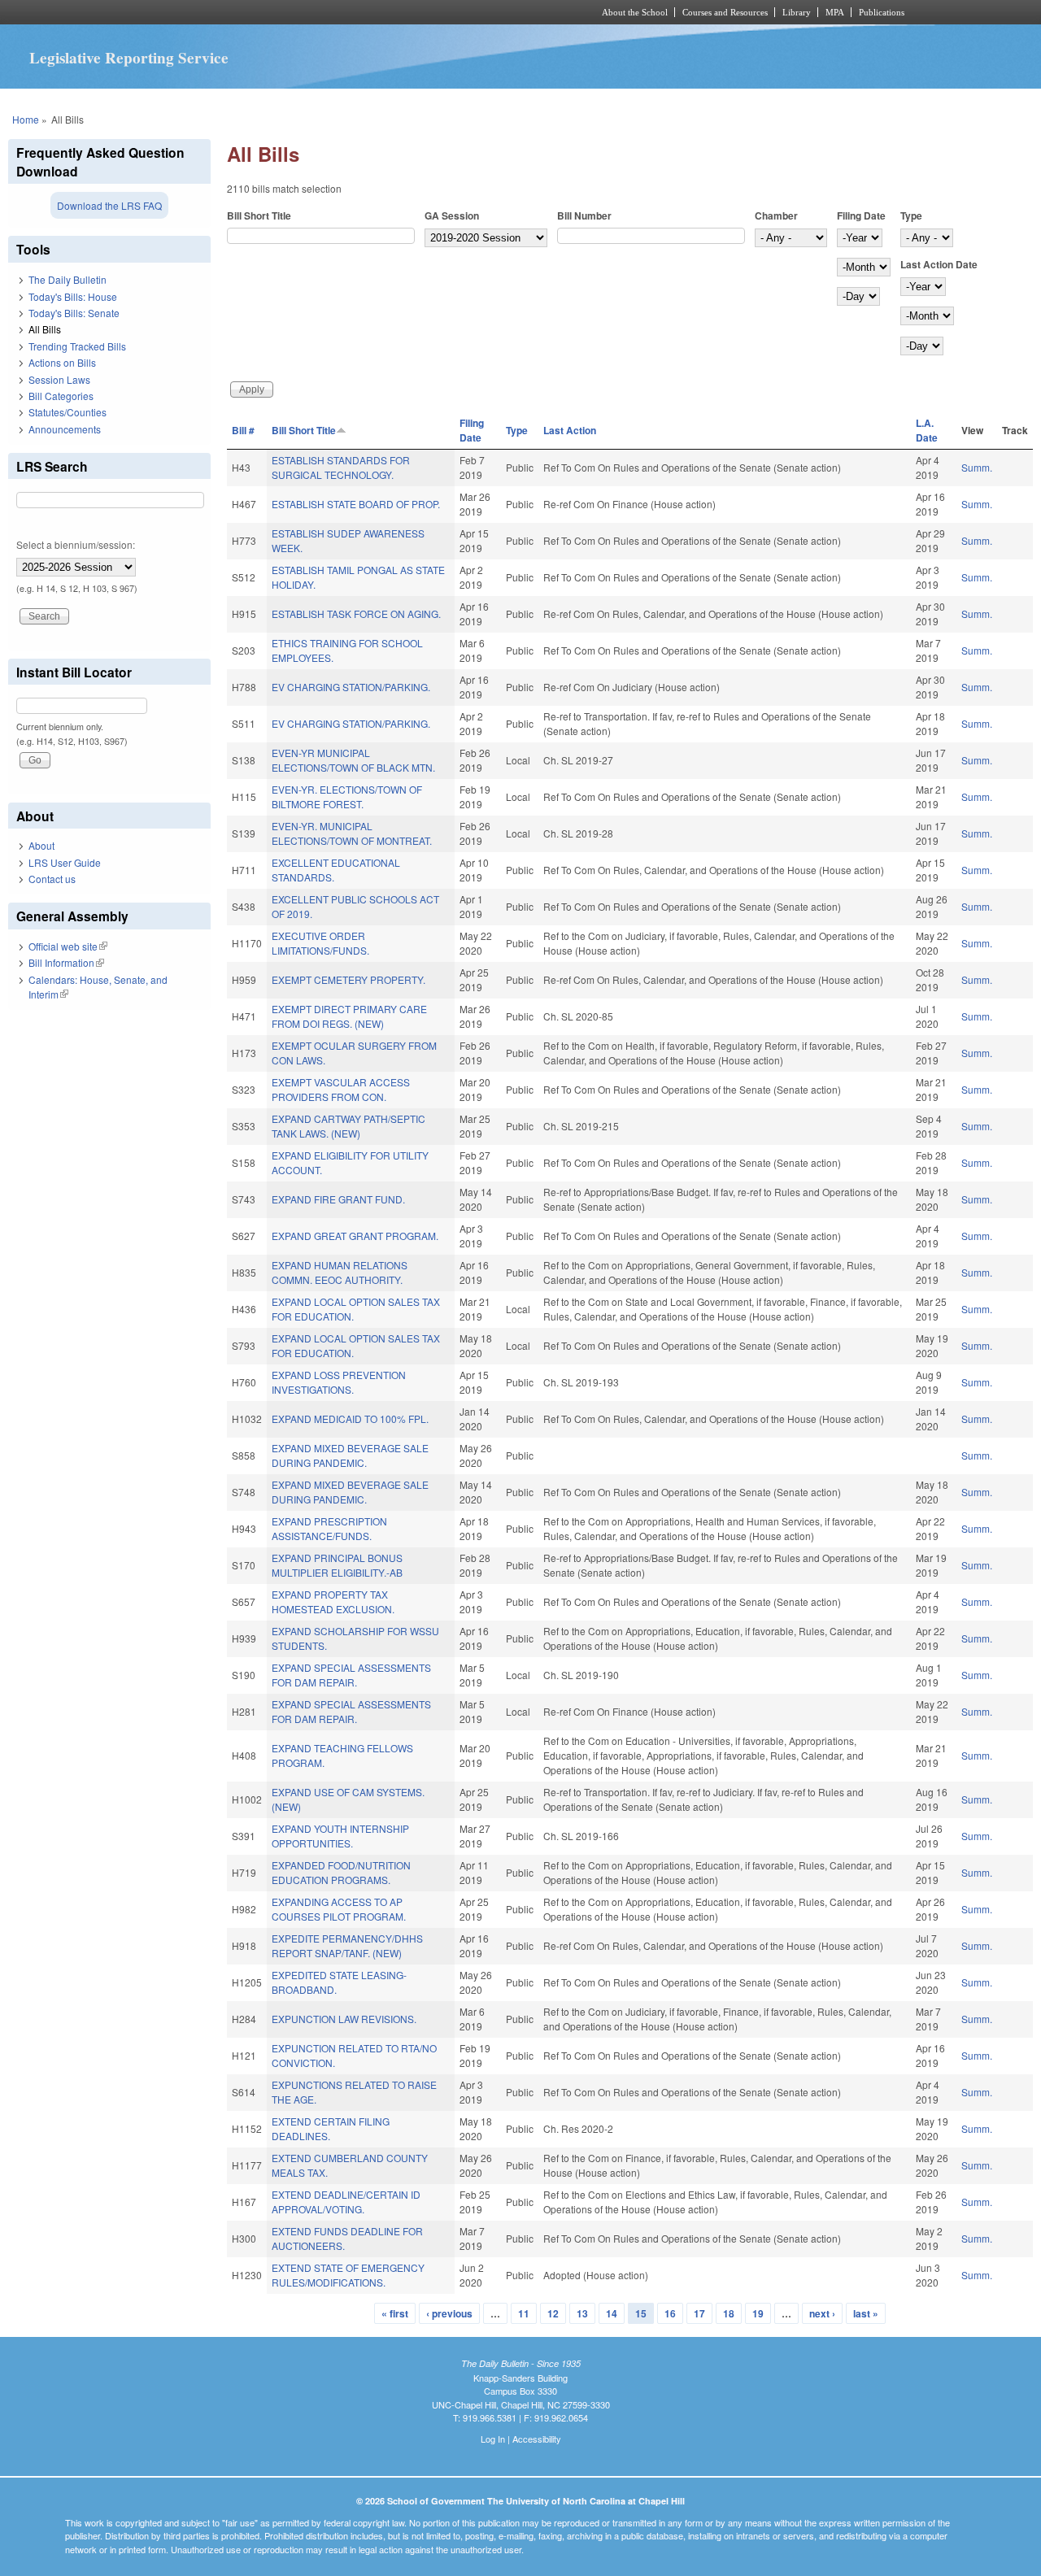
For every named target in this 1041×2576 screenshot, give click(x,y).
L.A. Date (927, 430)
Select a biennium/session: (76, 544)
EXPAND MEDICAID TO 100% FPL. (350, 1419)
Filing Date (861, 215)
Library (797, 12)
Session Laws (59, 379)
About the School (635, 12)
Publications (882, 12)
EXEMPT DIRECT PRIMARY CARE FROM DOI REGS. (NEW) (349, 1016)
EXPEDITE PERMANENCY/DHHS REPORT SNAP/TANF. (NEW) (347, 1945)
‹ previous (449, 2313)
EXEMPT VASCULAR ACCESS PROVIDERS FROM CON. (341, 1089)
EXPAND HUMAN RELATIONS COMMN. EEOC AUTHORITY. (340, 1272)
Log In (493, 2439)
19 (758, 2313)
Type (911, 215)
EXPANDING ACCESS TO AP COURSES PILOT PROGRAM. (339, 1909)
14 (612, 2313)
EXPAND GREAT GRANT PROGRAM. (355, 1236)
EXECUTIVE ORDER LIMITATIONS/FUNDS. (320, 943)
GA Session (452, 215)
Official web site (68, 946)
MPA (835, 12)
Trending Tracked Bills (77, 346)
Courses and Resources (725, 12)
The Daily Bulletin (68, 279)
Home (26, 119)
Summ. (977, 467)
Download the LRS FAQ (109, 205)
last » (866, 2313)
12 (553, 2313)
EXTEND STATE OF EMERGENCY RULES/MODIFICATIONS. (348, 2275)
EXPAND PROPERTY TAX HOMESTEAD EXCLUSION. (333, 1601)
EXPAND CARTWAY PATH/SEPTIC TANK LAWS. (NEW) (348, 1126)
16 (670, 2313)
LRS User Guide (65, 862)
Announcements (65, 429)
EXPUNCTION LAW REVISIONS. (344, 2019)
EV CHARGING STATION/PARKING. (351, 687)
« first (395, 2313)
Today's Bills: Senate (74, 313)
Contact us (52, 879)
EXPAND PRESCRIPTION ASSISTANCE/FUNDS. (329, 1528)
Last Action (570, 430)
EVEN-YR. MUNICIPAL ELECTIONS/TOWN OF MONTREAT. (352, 833)
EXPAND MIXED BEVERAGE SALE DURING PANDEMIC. (350, 1455)
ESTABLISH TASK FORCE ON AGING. (356, 614)
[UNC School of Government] (305, 12)
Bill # (243, 430)
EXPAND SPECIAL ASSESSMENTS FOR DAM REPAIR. (351, 1675)
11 (524, 2313)
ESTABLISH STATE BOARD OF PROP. (356, 504)
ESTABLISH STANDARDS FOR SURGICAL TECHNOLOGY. (341, 467)
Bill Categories (61, 396)
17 (699, 2313)
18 (729, 2313)
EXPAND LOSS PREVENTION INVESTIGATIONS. (339, 1382)
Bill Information (66, 962)
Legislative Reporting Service (129, 58)
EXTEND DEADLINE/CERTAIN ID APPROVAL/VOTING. (346, 2202)
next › (822, 2313)
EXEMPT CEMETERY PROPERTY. (348, 979)
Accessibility (537, 2439)
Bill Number (584, 215)
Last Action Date (939, 264)
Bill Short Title (259, 215)
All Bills (45, 329)
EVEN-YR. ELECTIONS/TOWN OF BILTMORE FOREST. (347, 796)
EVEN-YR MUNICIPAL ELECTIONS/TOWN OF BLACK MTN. (353, 760)
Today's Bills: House (73, 296)
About (41, 845)
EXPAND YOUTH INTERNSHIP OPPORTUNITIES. (340, 1836)
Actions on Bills (62, 362)
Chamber (776, 215)
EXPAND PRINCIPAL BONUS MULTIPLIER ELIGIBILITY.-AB (337, 1565)
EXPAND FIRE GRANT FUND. (338, 1199)
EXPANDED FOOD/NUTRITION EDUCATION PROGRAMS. (341, 1872)
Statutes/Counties (68, 412)
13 (582, 2313)
